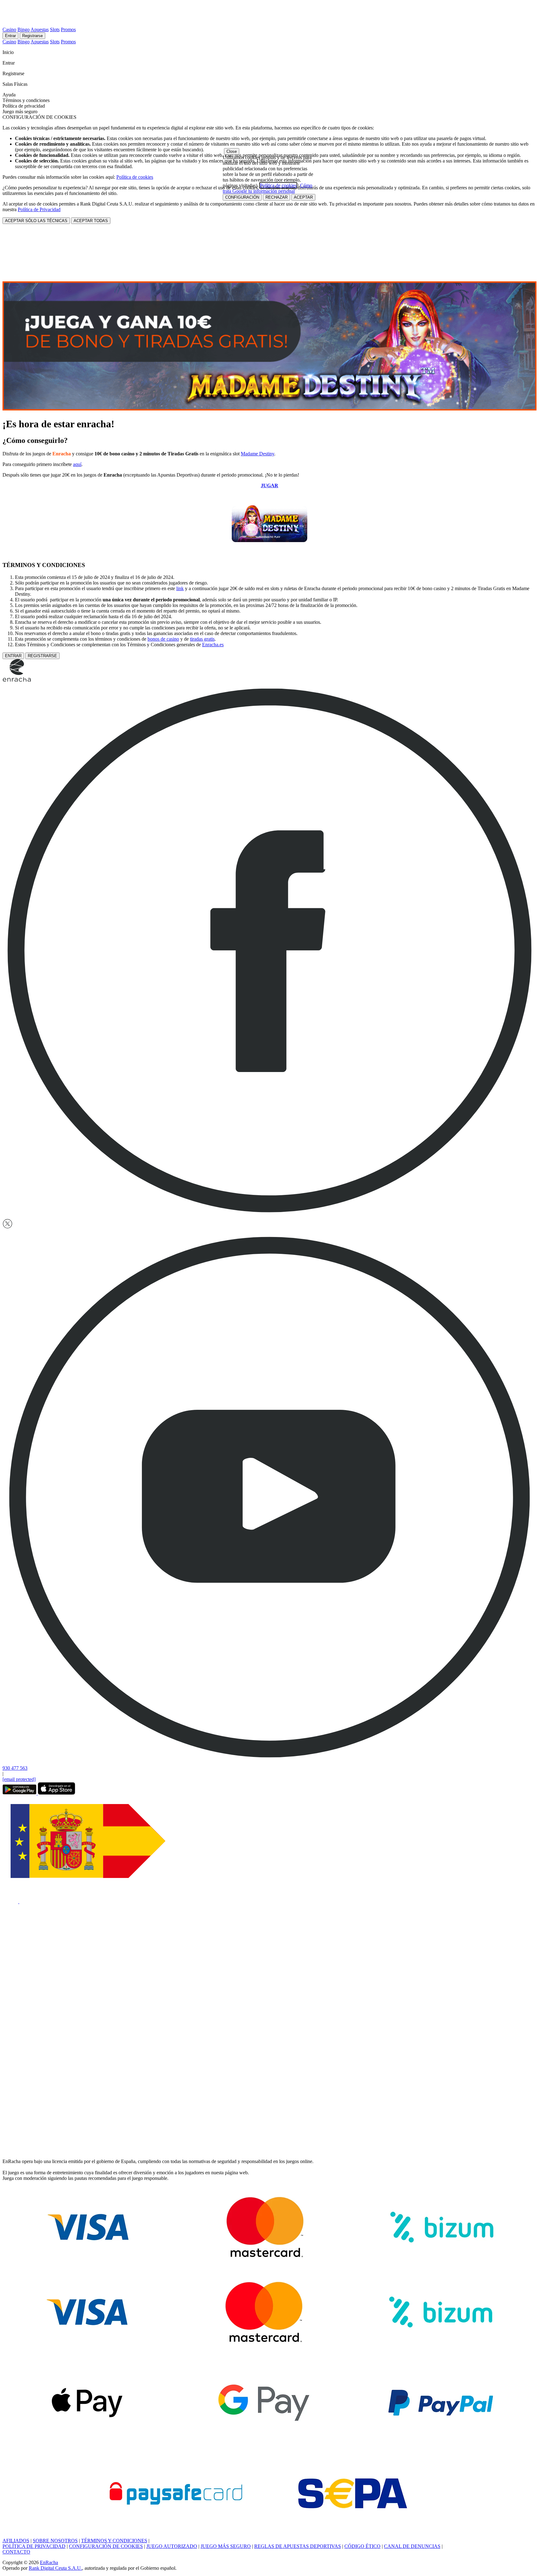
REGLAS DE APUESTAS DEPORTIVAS (298, 2546)
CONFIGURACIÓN (242, 197)
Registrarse (32, 36)
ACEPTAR (303, 197)
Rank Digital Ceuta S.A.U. (55, 2568)
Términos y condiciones (26, 100)
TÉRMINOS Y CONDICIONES (114, 2541)
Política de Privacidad (39, 209)
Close (232, 151)
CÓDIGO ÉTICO (362, 2546)
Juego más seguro (20, 112)
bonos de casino (163, 639)
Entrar (10, 36)
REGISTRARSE (42, 656)
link (180, 588)
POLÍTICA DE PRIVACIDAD (34, 2546)
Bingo (24, 29)
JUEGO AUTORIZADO (172, 2546)
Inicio (9, 52)
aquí (77, 464)
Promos (68, 29)
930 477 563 (15, 1768)
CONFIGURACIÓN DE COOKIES (106, 2546)
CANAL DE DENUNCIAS (412, 2546)
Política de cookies (135, 177)
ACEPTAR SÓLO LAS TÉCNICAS (36, 221)
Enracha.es (213, 645)
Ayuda (10, 95)
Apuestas (40, 29)
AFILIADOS (16, 2541)
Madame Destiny (257, 454)
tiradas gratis (202, 639)
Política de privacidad (24, 106)
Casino (9, 29)
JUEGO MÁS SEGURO (226, 2546)
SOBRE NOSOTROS (55, 2541)
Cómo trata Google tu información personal (267, 188)
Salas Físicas (16, 84)
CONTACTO (16, 2552)
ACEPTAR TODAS (91, 221)
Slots (55, 29)
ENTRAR (13, 656)
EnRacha (49, 2562)
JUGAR (269, 485)
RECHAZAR (277, 197)
